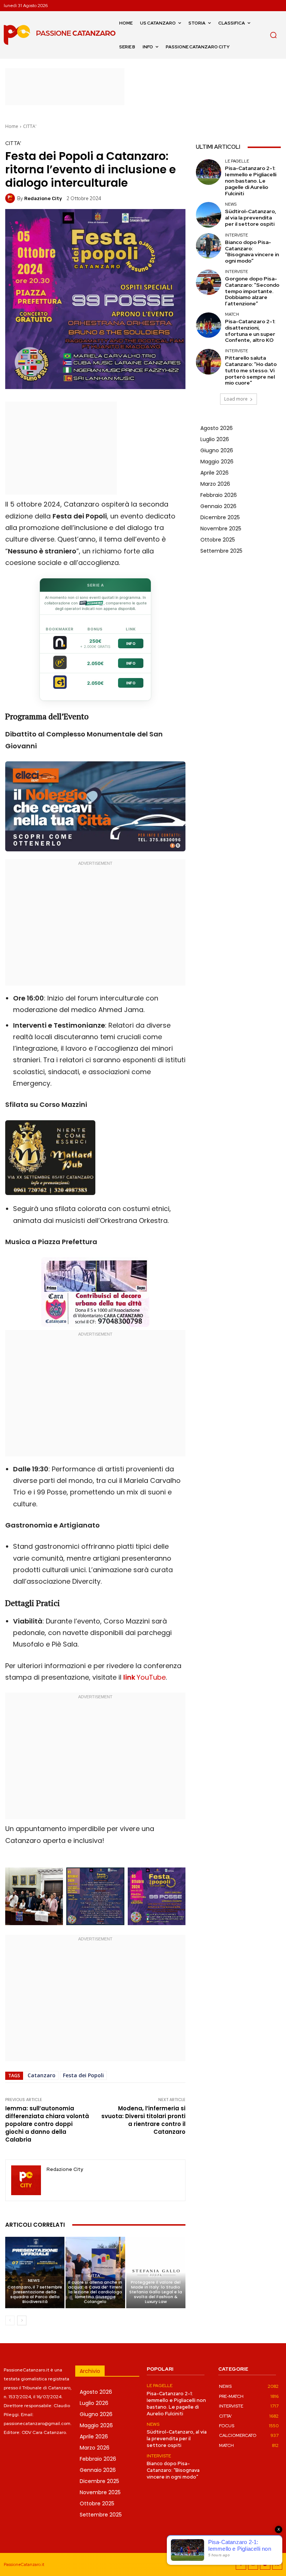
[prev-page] (10, 2320)
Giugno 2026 (217, 450)
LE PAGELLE (237, 161)
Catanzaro (42, 2075)
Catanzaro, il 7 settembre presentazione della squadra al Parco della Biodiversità (35, 2294)
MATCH (232, 314)
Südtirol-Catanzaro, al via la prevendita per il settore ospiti (251, 218)
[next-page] (22, 2320)
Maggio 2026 (217, 462)
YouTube (144, 1677)
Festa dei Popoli (83, 2075)
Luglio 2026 (215, 439)
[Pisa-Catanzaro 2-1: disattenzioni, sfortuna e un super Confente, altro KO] (209, 325)
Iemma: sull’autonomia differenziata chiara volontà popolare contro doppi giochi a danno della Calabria (47, 2124)
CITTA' (30, 126)
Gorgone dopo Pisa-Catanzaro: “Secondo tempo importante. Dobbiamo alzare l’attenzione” (252, 291)
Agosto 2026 (217, 428)
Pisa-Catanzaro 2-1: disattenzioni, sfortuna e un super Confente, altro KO (250, 331)
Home (12, 126)
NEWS (34, 2281)
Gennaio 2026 (218, 506)
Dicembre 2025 (220, 517)
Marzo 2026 (215, 484)
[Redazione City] (11, 198)
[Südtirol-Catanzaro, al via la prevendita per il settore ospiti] (209, 215)
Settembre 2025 (221, 551)
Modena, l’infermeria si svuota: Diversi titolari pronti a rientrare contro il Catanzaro (143, 2120)
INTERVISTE (236, 235)
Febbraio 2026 (219, 495)
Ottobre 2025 (218, 540)
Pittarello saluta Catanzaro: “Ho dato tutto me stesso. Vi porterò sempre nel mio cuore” (251, 370)
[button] (273, 35)
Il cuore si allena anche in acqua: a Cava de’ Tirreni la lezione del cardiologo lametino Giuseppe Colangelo (95, 2292)
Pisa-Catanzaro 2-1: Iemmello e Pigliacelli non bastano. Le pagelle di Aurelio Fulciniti (251, 181)
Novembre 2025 (221, 529)
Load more (236, 399)
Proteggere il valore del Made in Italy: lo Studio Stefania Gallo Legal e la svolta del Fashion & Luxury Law (156, 2292)
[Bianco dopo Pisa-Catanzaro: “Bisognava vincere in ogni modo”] (209, 246)
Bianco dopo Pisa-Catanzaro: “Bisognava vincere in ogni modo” (252, 251)
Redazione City (43, 198)
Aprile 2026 (214, 473)
